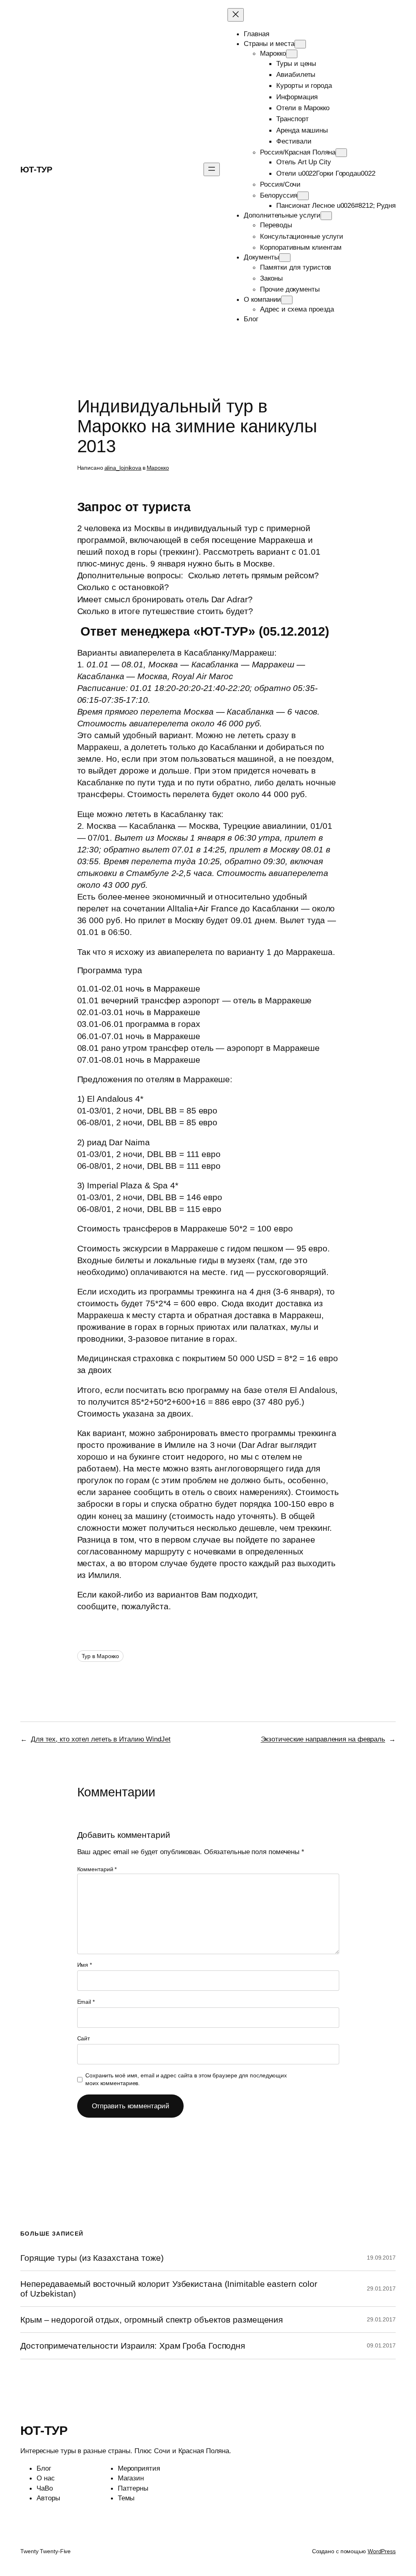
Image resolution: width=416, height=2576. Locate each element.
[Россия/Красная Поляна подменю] (341, 153)
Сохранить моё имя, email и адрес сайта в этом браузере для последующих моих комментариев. (186, 2079)
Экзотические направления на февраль (323, 1739)
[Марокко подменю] (292, 54)
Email (86, 2002)
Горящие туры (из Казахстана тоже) (92, 2258)
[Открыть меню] (212, 169)
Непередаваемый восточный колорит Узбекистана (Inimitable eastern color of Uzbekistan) (169, 2288)
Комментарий (97, 1869)
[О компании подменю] (287, 300)
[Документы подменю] (285, 258)
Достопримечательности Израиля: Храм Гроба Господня (133, 2346)
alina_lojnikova (123, 468)
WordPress (382, 2551)
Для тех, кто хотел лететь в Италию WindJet (101, 1739)
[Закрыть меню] (236, 15)
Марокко (158, 468)
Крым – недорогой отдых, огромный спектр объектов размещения (152, 2320)
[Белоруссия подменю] (303, 196)
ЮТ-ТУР (36, 169)
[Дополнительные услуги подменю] (326, 216)
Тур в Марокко (101, 1656)
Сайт (84, 2038)
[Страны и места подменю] (300, 44)
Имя (85, 1965)
